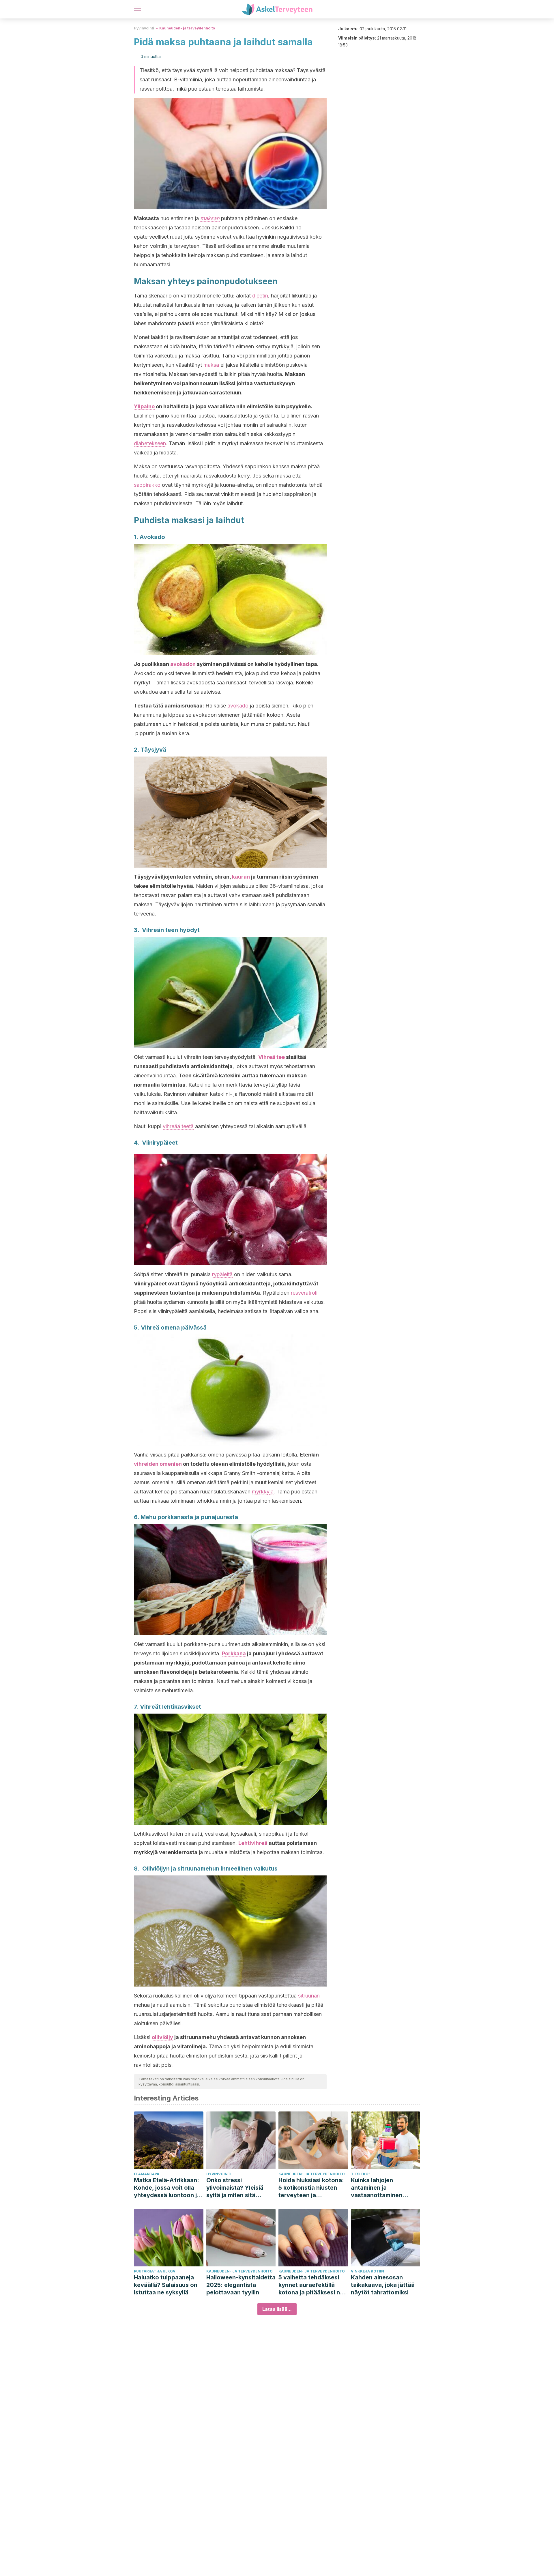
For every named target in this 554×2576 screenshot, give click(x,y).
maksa (211, 365)
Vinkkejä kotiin (367, 2271)
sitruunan (308, 1996)
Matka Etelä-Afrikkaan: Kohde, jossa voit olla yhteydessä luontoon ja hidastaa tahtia (167, 2188)
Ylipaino (144, 406)
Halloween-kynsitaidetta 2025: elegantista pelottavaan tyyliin (241, 2285)
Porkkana (234, 1653)
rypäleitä (222, 1274)
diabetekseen (150, 443)
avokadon (183, 664)
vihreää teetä (178, 1126)
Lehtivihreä (253, 1843)
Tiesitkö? (361, 2174)
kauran (241, 877)
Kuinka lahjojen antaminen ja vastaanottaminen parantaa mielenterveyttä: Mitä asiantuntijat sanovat (381, 2188)
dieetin (260, 296)
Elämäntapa (147, 2174)
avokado (238, 706)
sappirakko (147, 485)
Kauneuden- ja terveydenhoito (187, 28)
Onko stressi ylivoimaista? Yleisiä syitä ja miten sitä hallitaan (235, 2188)
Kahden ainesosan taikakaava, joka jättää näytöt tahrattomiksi (383, 2285)
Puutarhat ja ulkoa (155, 2271)
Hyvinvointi (144, 28)
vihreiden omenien (158, 1464)
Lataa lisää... (277, 2309)
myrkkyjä (263, 1492)
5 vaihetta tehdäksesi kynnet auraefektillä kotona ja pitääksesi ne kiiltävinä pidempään (311, 2285)
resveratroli (304, 1293)
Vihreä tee (272, 1057)
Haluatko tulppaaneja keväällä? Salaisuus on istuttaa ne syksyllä (166, 2285)
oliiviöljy (162, 2037)
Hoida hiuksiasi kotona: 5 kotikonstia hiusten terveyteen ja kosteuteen (311, 2188)
